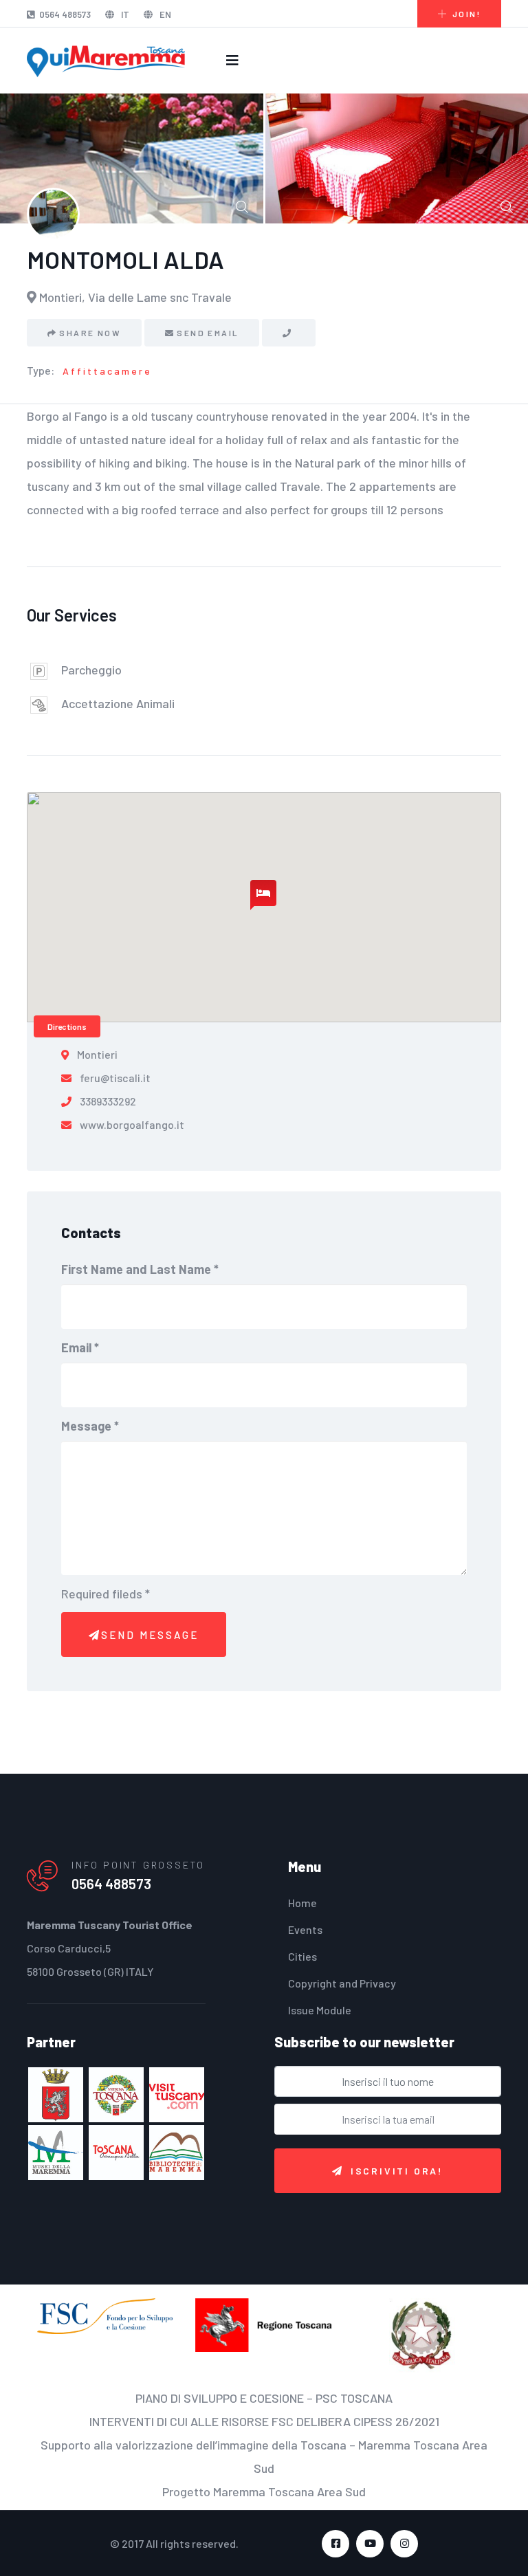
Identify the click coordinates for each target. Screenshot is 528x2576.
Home (302, 1903)
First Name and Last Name (140, 1269)
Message (90, 1426)
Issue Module (320, 2010)
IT (124, 14)
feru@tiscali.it (115, 1078)
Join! (466, 14)
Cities (302, 1956)
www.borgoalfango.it (132, 1124)
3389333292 (108, 1101)
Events (305, 1929)
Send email (208, 333)
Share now (90, 333)
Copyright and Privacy (342, 1983)
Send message (150, 1635)
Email (80, 1347)
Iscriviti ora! (397, 2171)
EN (164, 14)
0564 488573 (65, 14)
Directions (67, 1026)
